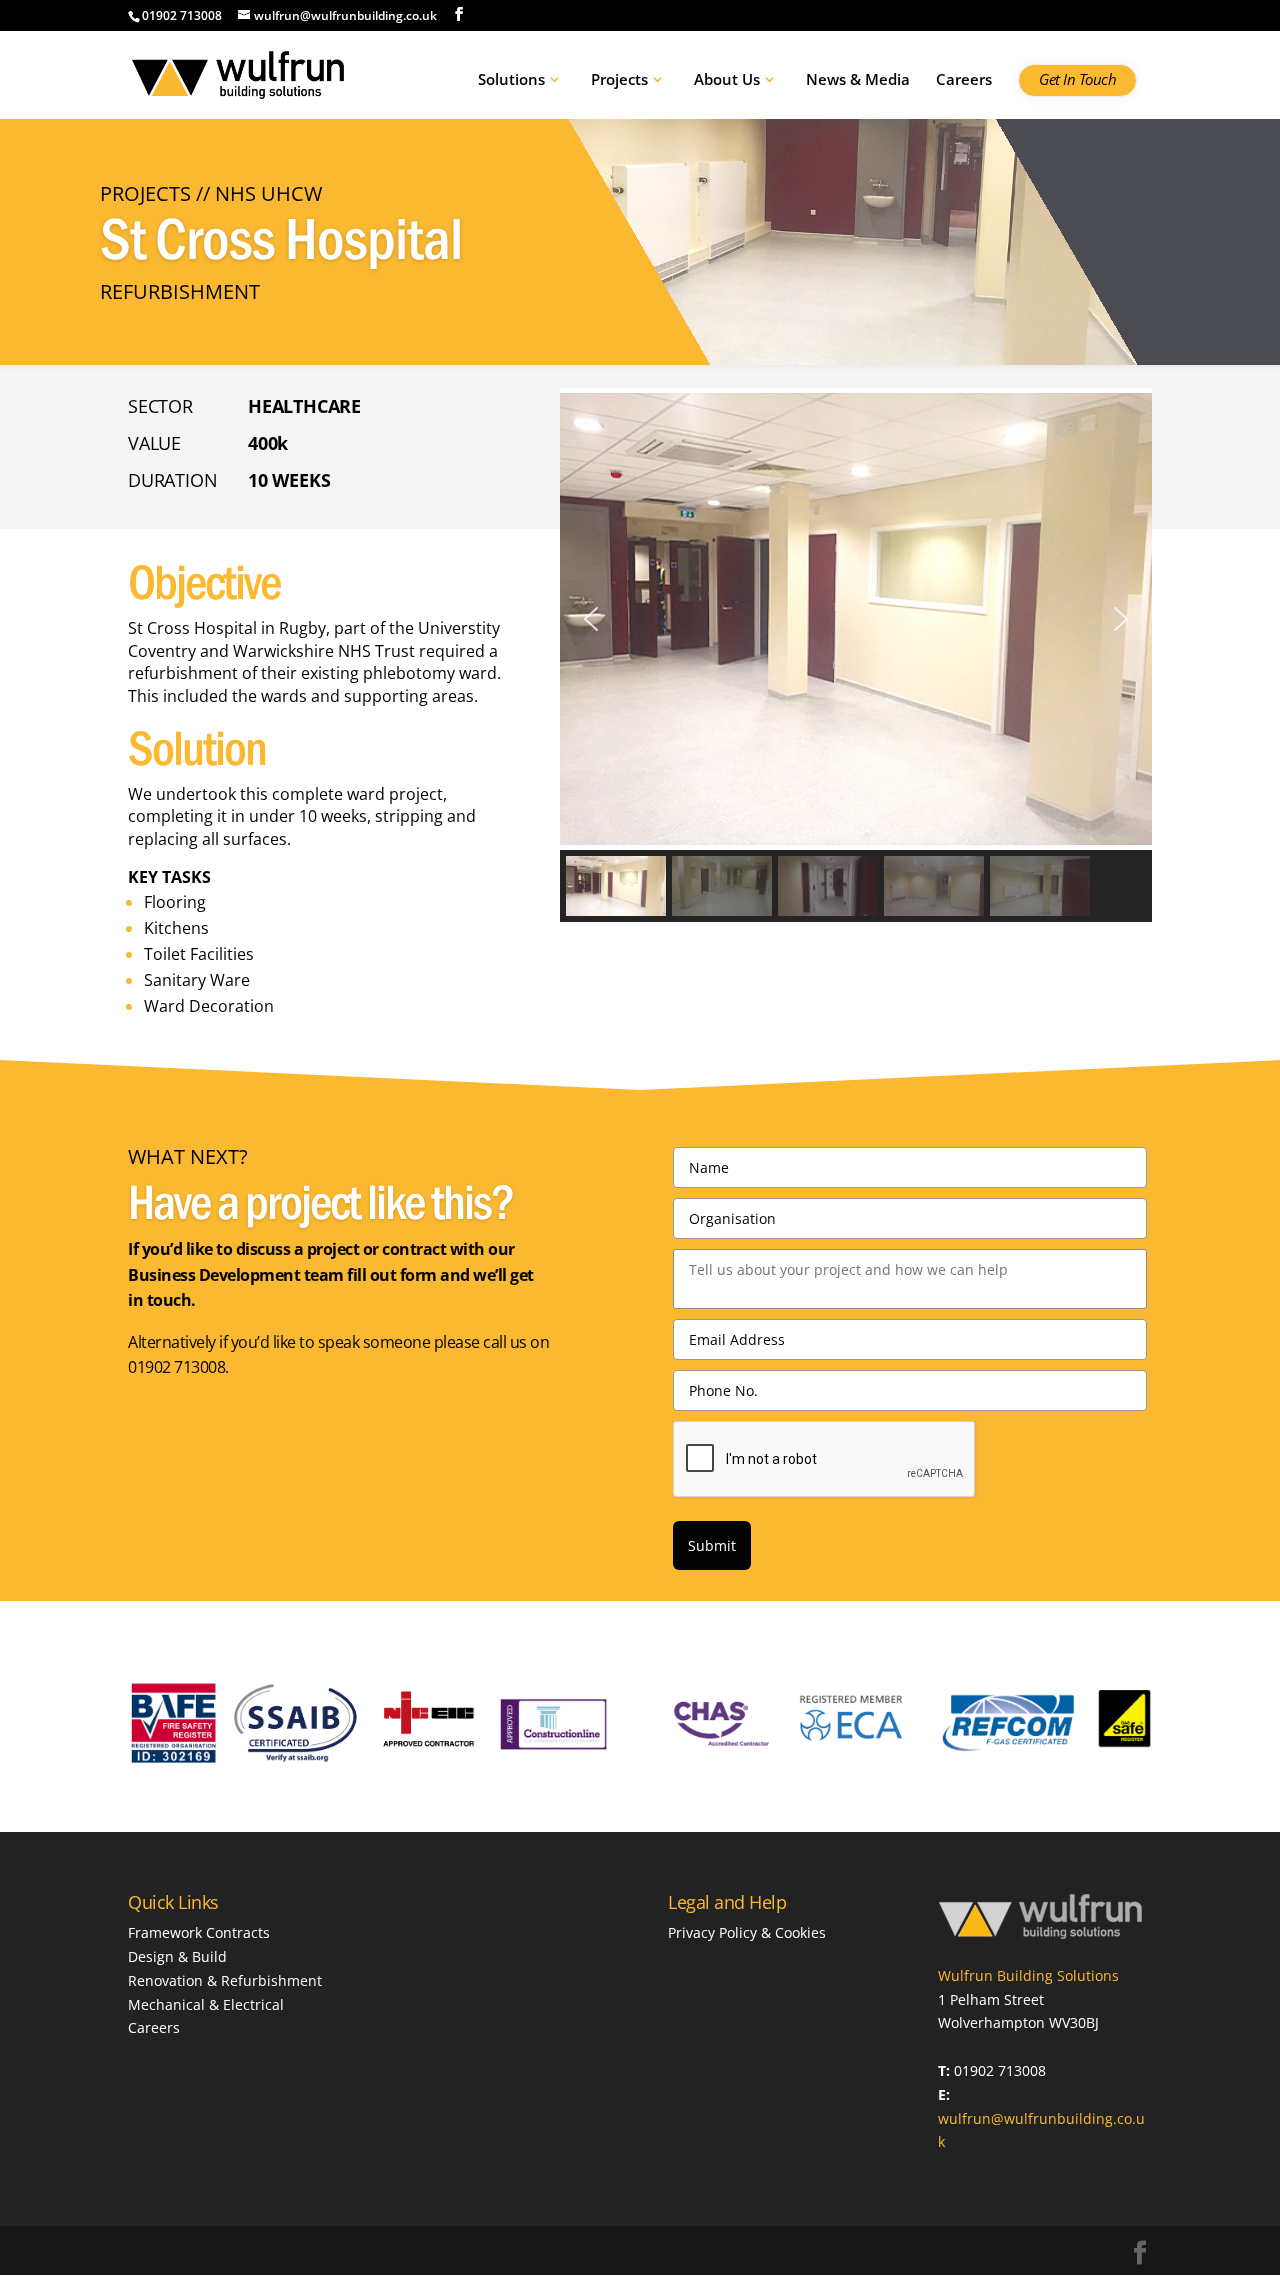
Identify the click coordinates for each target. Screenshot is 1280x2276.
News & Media (858, 80)
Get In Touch (1077, 80)
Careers (964, 80)
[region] (856, 655)
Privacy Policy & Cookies (747, 1932)
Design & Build (177, 1956)
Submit (712, 1545)
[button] (591, 619)
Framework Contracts (199, 1932)
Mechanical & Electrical (206, 2004)
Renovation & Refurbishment (225, 1980)
